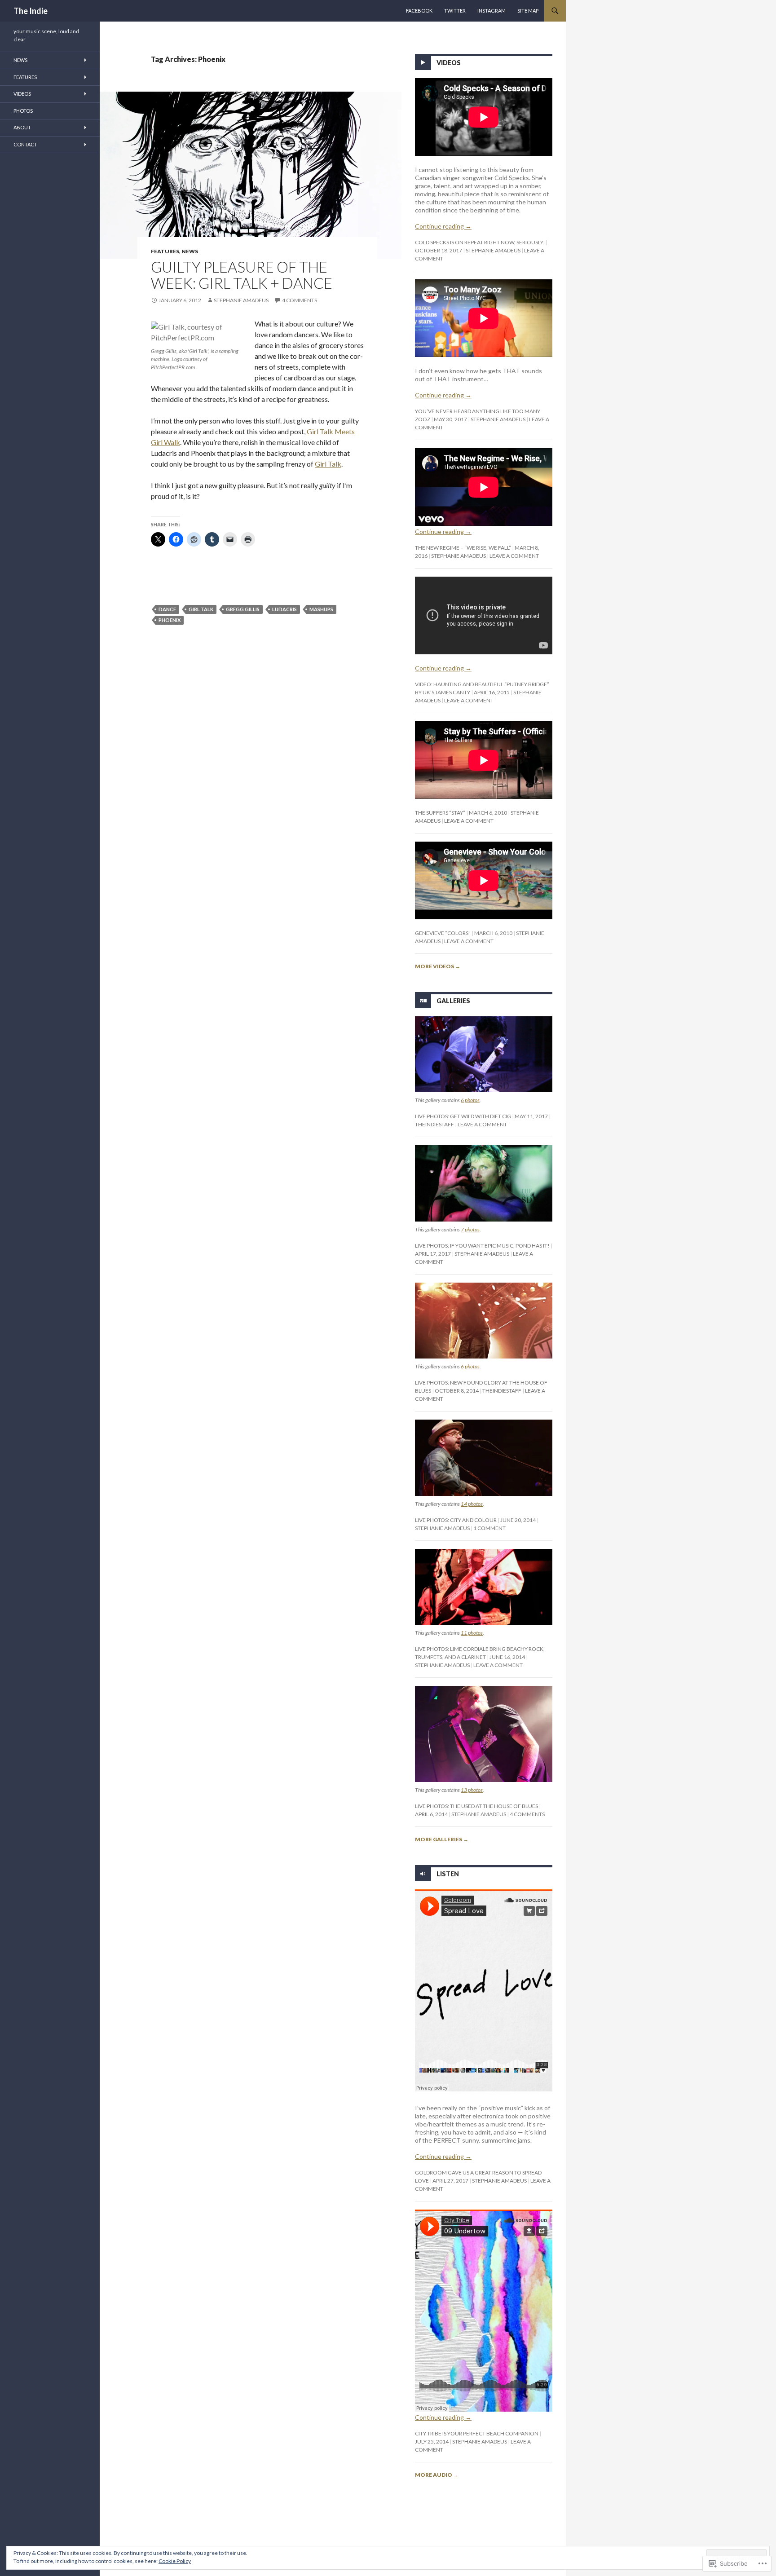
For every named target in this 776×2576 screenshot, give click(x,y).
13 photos (472, 1790)
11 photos (472, 1633)
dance (167, 609)
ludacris (284, 609)
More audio (437, 2475)
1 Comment (489, 1528)
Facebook (419, 11)
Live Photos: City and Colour (456, 1520)
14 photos (472, 1504)
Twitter (455, 11)
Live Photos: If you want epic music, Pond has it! (482, 1246)
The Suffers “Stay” (440, 813)
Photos (23, 111)
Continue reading (443, 226)
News (190, 251)
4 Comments (300, 300)
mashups (321, 609)
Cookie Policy (175, 2561)
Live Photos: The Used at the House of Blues (476, 1806)
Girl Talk (328, 464)
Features (165, 251)
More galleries (442, 1839)
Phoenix (170, 620)
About (22, 127)
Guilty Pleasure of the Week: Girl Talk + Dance (242, 275)
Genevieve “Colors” (443, 933)
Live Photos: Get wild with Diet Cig (463, 1116)
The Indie (31, 11)
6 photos (470, 1100)
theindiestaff (434, 1124)
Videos (449, 63)
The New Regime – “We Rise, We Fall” (463, 548)
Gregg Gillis (243, 609)
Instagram (492, 11)
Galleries (453, 1001)
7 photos (470, 1229)
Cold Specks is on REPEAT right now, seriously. (480, 242)
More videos (438, 966)
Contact (25, 144)
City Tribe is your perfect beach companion (477, 2433)
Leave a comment (514, 556)
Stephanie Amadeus (241, 300)
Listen (448, 1873)
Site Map (528, 11)
